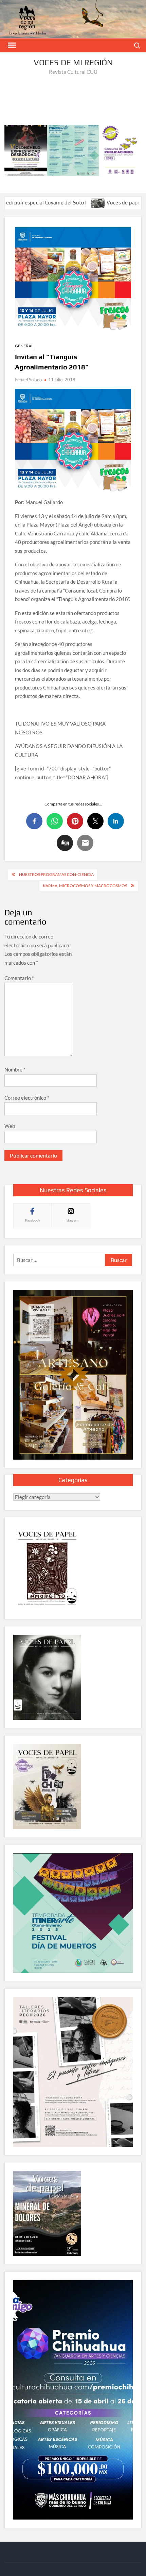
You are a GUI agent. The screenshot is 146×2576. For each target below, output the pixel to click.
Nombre (15, 1069)
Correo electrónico (27, 1098)
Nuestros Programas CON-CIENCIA (56, 874)
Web (10, 1126)
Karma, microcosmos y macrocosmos (85, 886)
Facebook (33, 1220)
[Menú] (11, 45)
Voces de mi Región (73, 62)
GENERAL (24, 346)
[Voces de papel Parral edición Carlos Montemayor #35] (57, 202)
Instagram (71, 1220)
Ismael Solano (28, 380)
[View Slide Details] (73, 150)
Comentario (19, 978)
